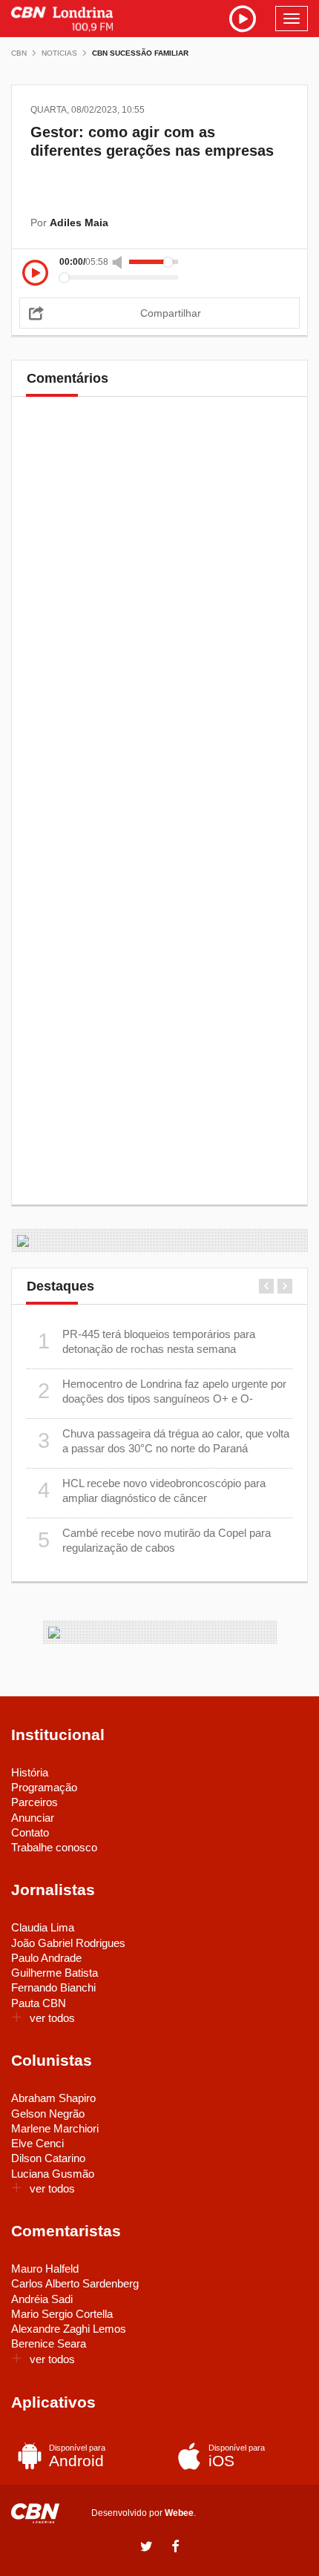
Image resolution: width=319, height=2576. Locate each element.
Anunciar (33, 1818)
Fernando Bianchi (53, 1987)
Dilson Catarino (48, 2158)
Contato (30, 1832)
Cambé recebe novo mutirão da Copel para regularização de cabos (155, 1540)
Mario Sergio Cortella (62, 2314)
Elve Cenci (37, 2143)
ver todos (52, 2018)
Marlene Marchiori (55, 2128)
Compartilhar (171, 313)
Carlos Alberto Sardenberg (75, 2283)
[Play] (35, 274)
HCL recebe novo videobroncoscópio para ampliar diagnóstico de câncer (152, 1490)
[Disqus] (159, 615)
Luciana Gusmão (53, 2174)
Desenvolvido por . (144, 2513)
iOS (237, 2456)
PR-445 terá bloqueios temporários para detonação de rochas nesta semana (147, 1341)
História (30, 1772)
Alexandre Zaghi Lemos (69, 2329)
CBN (19, 53)
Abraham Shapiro (53, 2098)
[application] (159, 270)
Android (77, 2456)
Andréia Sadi (42, 2299)
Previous (266, 1286)
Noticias (59, 53)
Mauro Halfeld (45, 2269)
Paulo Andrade (46, 1958)
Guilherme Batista (55, 1973)
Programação (44, 1787)
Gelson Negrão (48, 2114)
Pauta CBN (39, 2003)
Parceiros (34, 1802)
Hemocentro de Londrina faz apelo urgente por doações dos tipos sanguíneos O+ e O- (162, 1391)
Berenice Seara (49, 2343)
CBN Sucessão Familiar (140, 53)
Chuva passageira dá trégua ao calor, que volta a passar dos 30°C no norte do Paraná (164, 1441)
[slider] (154, 262)
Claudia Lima (43, 1927)
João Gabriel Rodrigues (68, 1943)
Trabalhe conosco (54, 1847)
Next (285, 1286)
